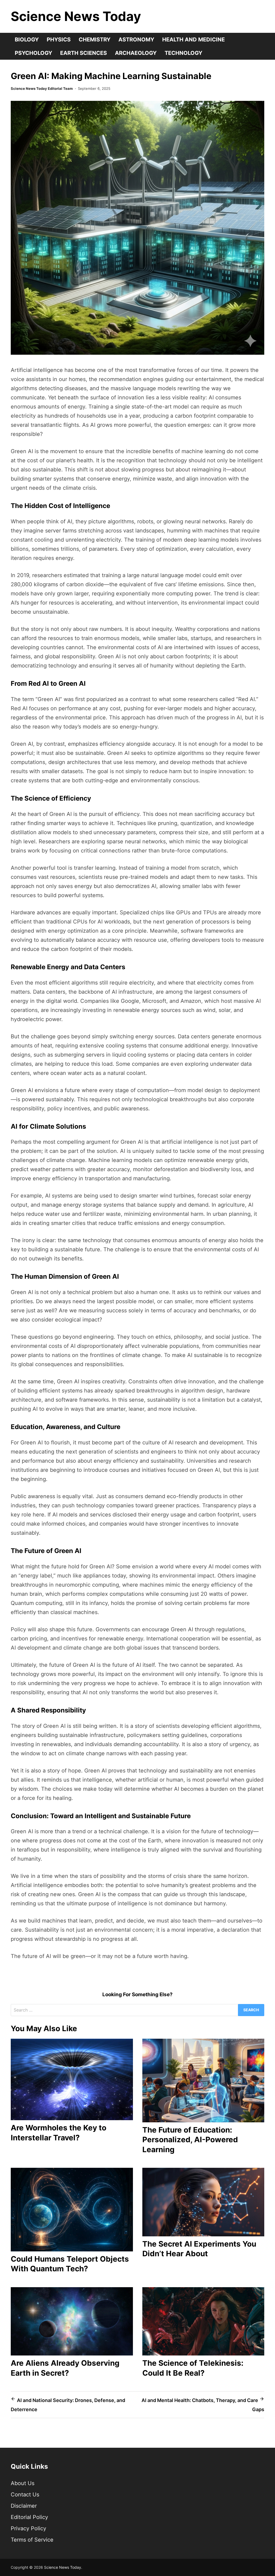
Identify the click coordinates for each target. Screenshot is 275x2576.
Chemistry (95, 40)
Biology (27, 40)
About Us (23, 2483)
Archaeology (136, 53)
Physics (59, 40)
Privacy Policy (28, 2528)
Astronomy (136, 40)
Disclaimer (24, 2506)
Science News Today (76, 16)
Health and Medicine (193, 40)
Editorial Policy (29, 2517)
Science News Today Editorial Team (42, 88)
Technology (183, 53)
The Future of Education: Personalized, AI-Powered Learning (190, 2140)
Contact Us (25, 2495)
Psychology (33, 53)
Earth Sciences (84, 53)
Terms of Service (32, 2540)
